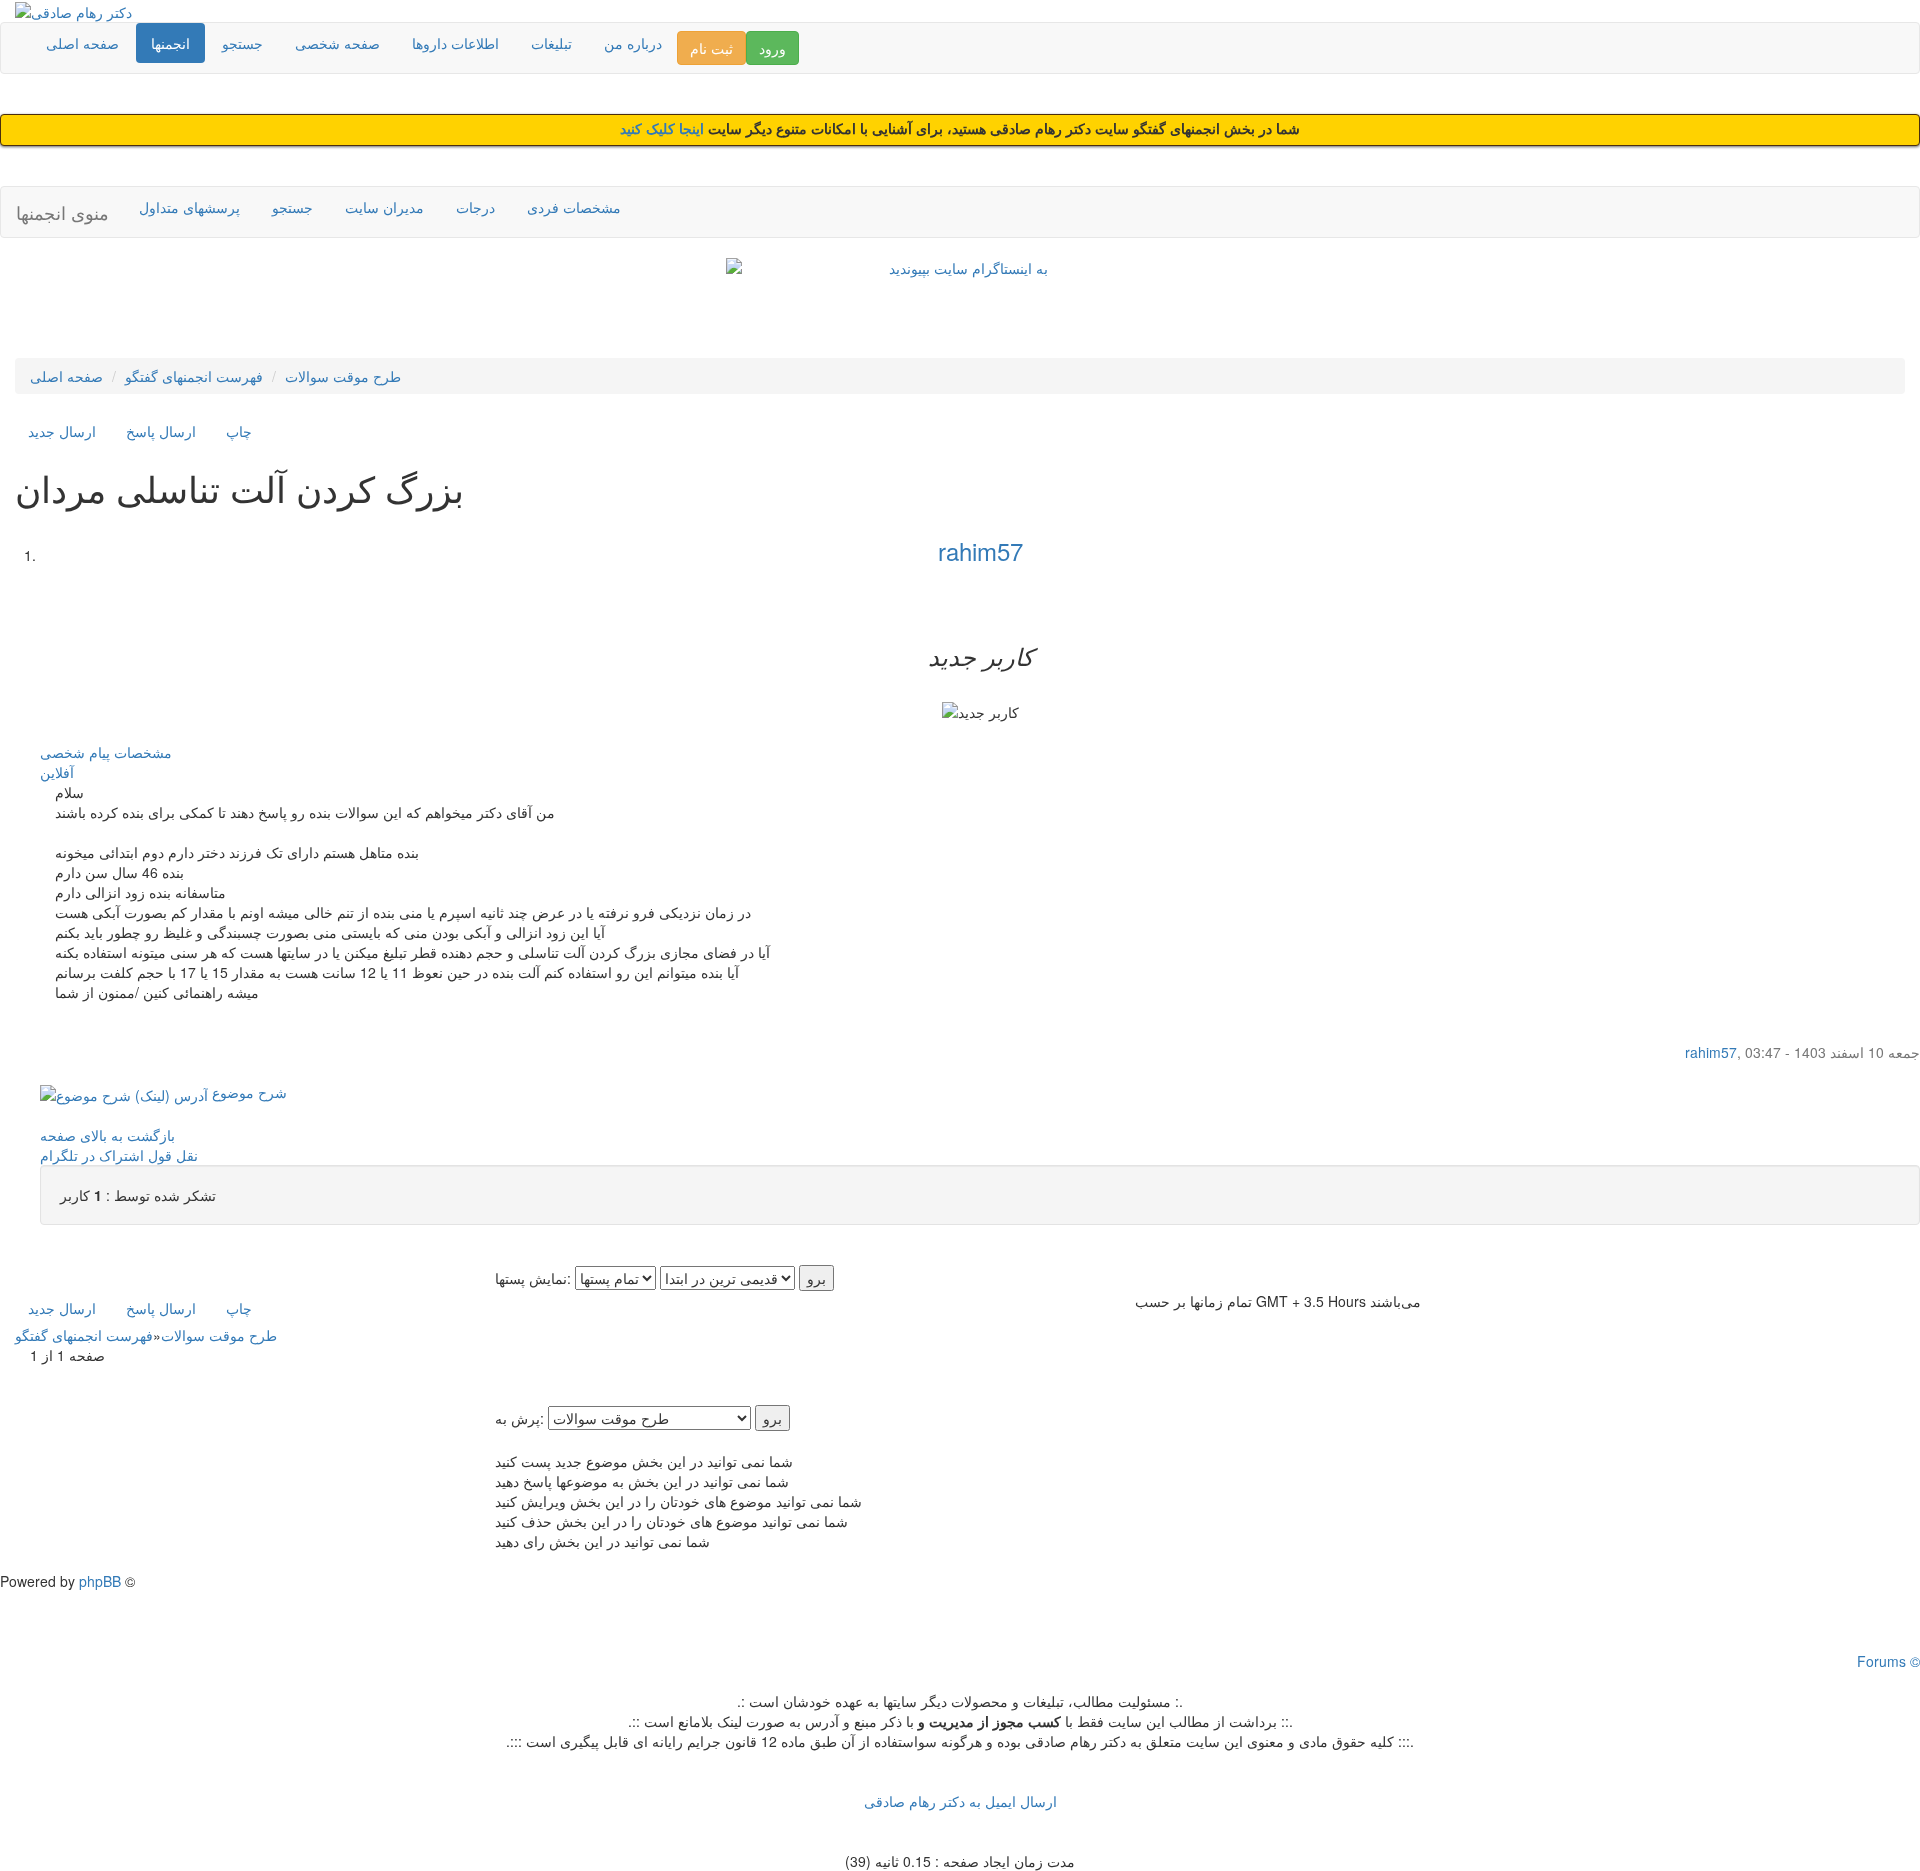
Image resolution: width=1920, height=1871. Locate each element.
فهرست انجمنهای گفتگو (194, 376)
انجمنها (170, 43)
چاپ (239, 431)
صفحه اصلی (82, 43)
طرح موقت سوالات (343, 376)
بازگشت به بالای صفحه (107, 1135)
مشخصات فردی (574, 207)
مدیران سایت (384, 207)
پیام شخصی (75, 752)
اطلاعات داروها (455, 43)
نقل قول (173, 1155)
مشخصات (143, 752)
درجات (475, 207)
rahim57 (980, 550)
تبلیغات (551, 43)
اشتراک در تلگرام (92, 1155)
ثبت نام (711, 48)
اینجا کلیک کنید (664, 129)
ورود (772, 48)
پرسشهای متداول (189, 207)
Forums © (1888, 1661)
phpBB (100, 1581)
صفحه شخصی (337, 43)
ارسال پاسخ (161, 431)
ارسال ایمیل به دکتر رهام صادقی (960, 1801)
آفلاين (57, 772)
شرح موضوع (247, 1092)
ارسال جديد (62, 431)
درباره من (633, 43)
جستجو (242, 43)
